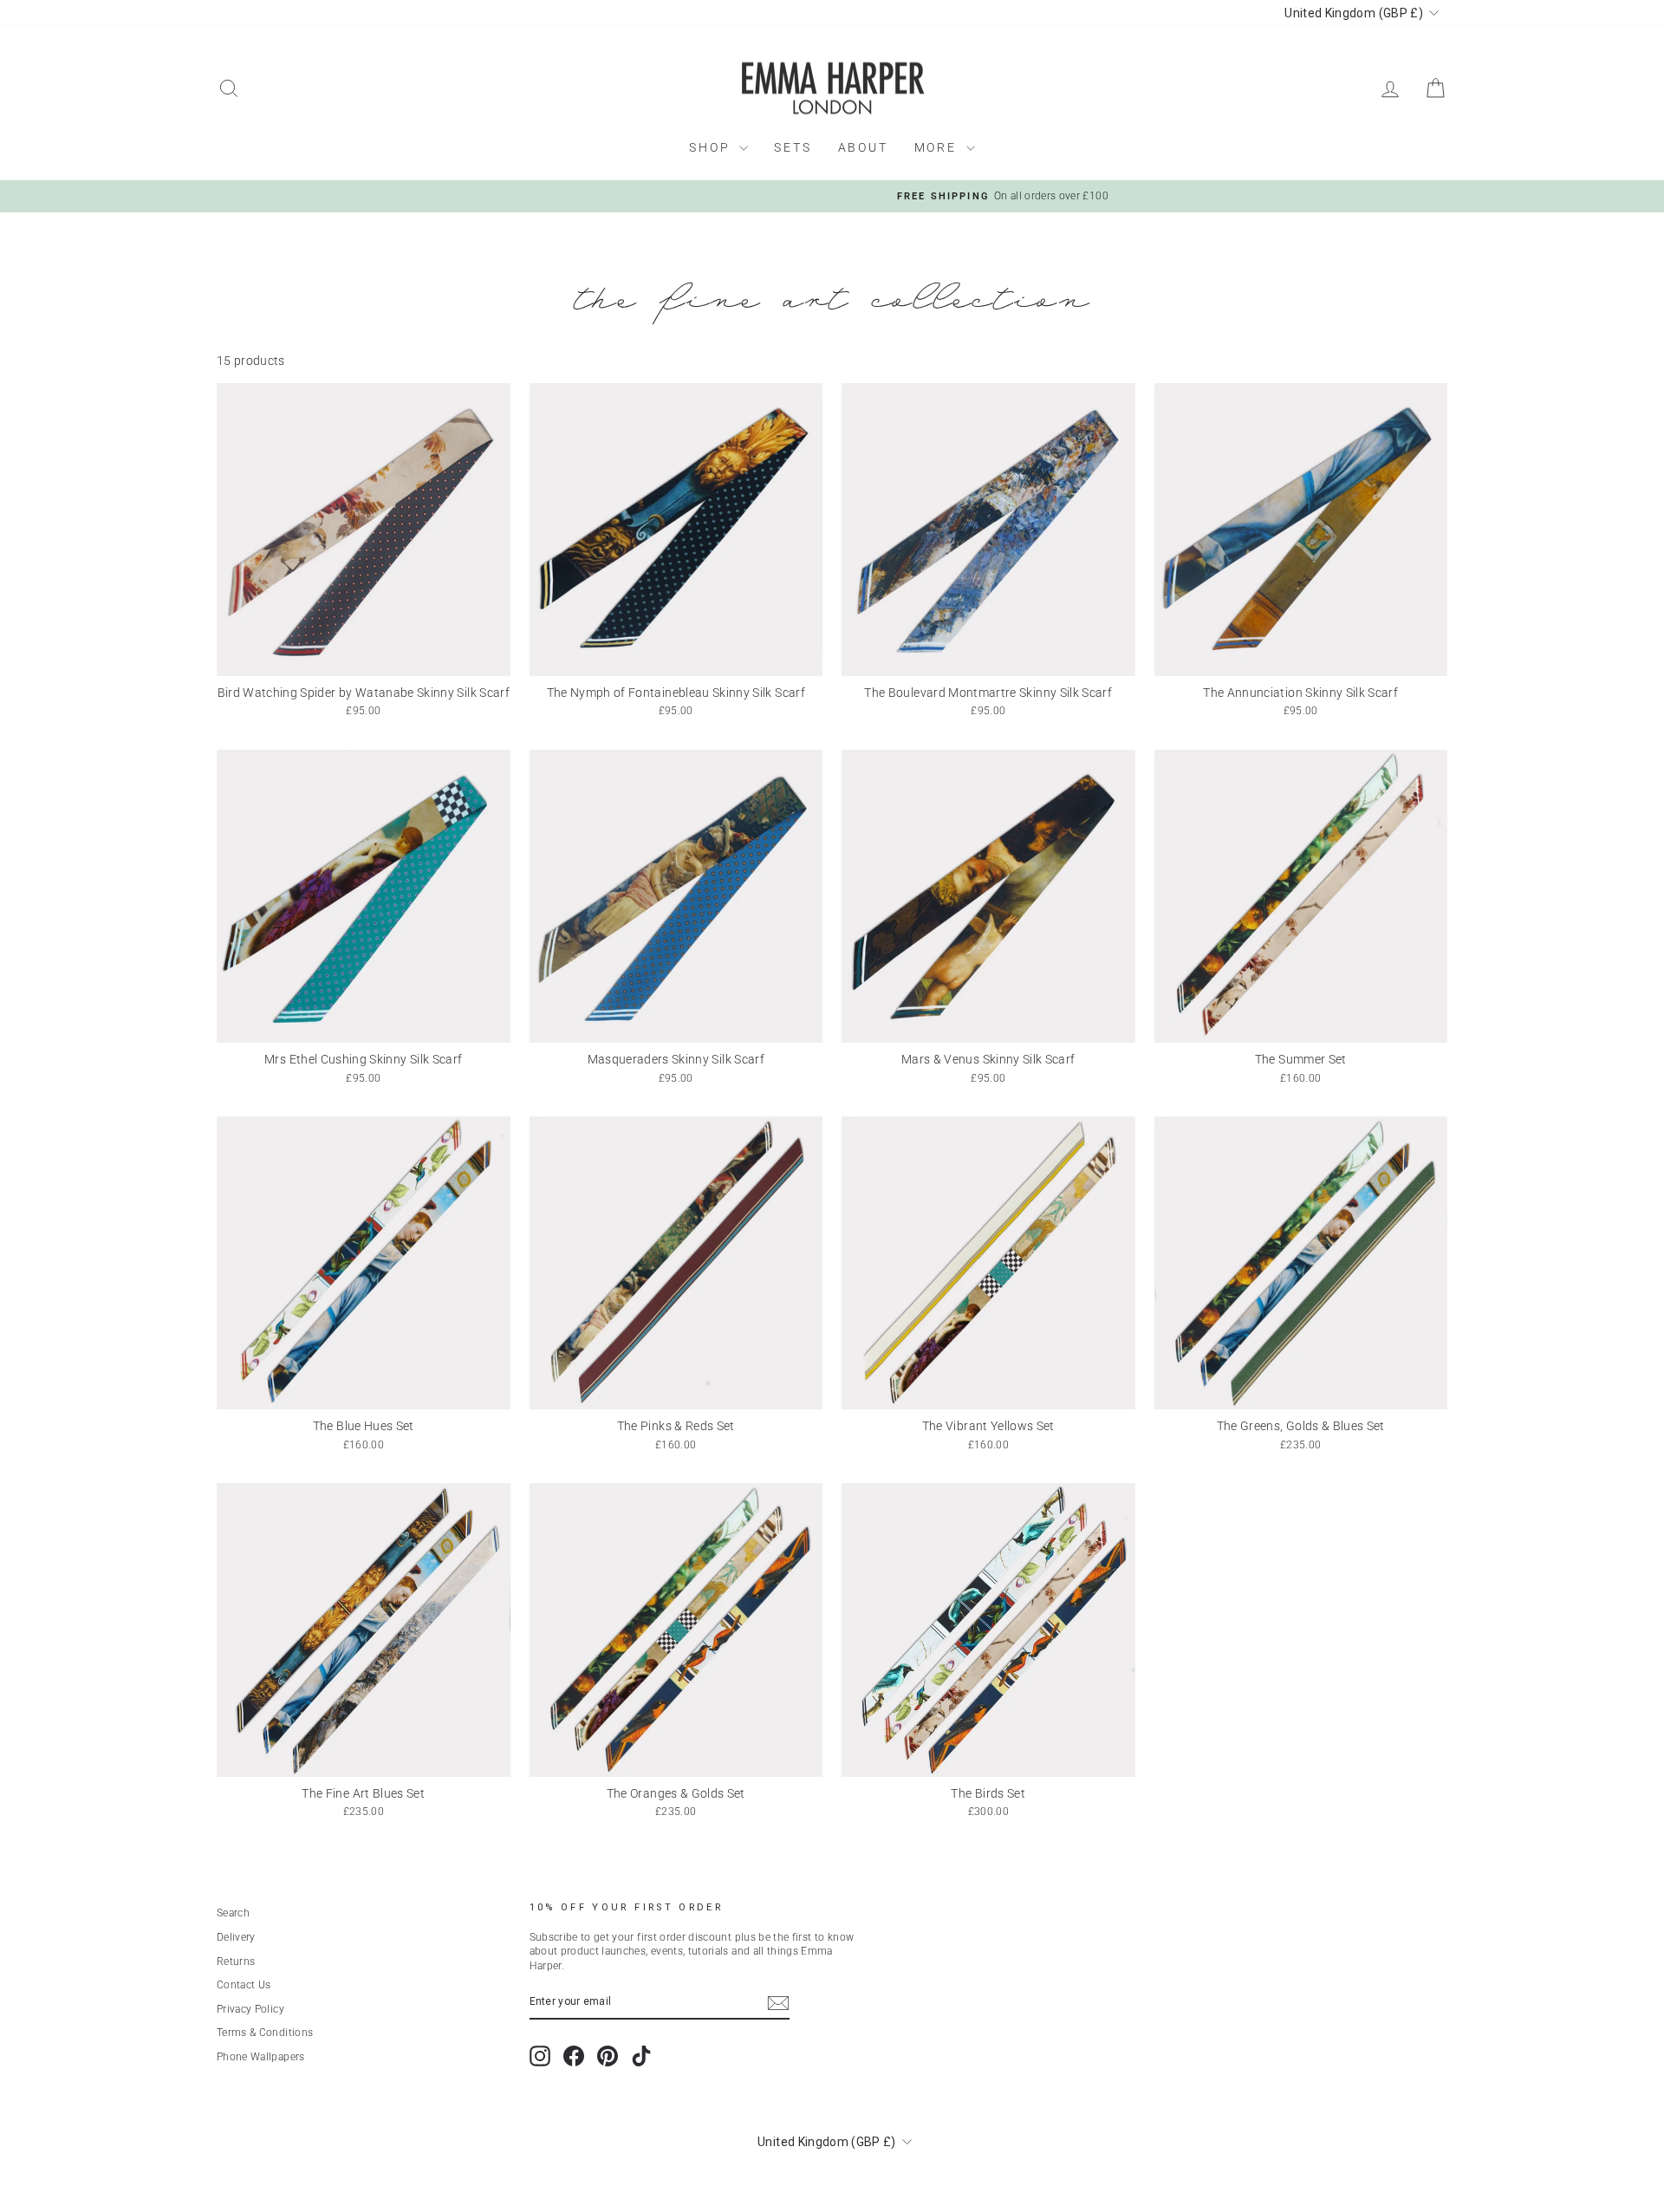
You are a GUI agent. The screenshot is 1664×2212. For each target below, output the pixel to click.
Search (233, 1913)
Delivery (236, 1937)
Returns (236, 1962)
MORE (938, 147)
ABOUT (863, 147)
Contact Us (244, 1985)
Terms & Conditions (265, 2033)
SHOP (712, 147)
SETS (793, 147)
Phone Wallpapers (261, 2057)
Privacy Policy (250, 2009)
